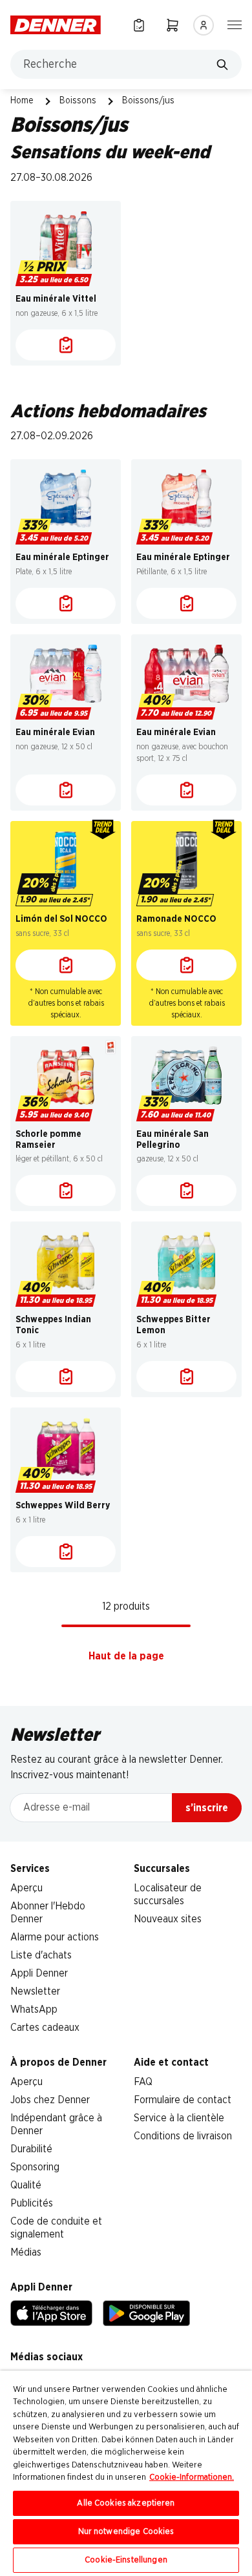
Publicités (32, 2203)
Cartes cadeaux (45, 2028)
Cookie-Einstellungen (126, 2560)
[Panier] (173, 25)
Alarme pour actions (55, 1937)
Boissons (78, 101)
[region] (126, 2473)
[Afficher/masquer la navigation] (235, 24)
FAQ (143, 2082)
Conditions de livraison (183, 2136)
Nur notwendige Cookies (126, 2532)
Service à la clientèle (179, 2118)
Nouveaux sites (168, 1919)
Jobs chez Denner (50, 2100)
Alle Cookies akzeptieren (126, 2503)
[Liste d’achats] (139, 25)
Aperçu (26, 1888)
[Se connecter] (204, 25)
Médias (26, 2252)
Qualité (26, 2185)
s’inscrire (207, 1808)
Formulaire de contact (183, 2100)
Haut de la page (126, 1656)
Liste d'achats (41, 1955)
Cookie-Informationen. (192, 2477)
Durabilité (31, 2149)
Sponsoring (35, 2167)
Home (22, 101)
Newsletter (35, 1991)
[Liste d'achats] (66, 345)
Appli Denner (39, 1973)
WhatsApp (34, 2010)
